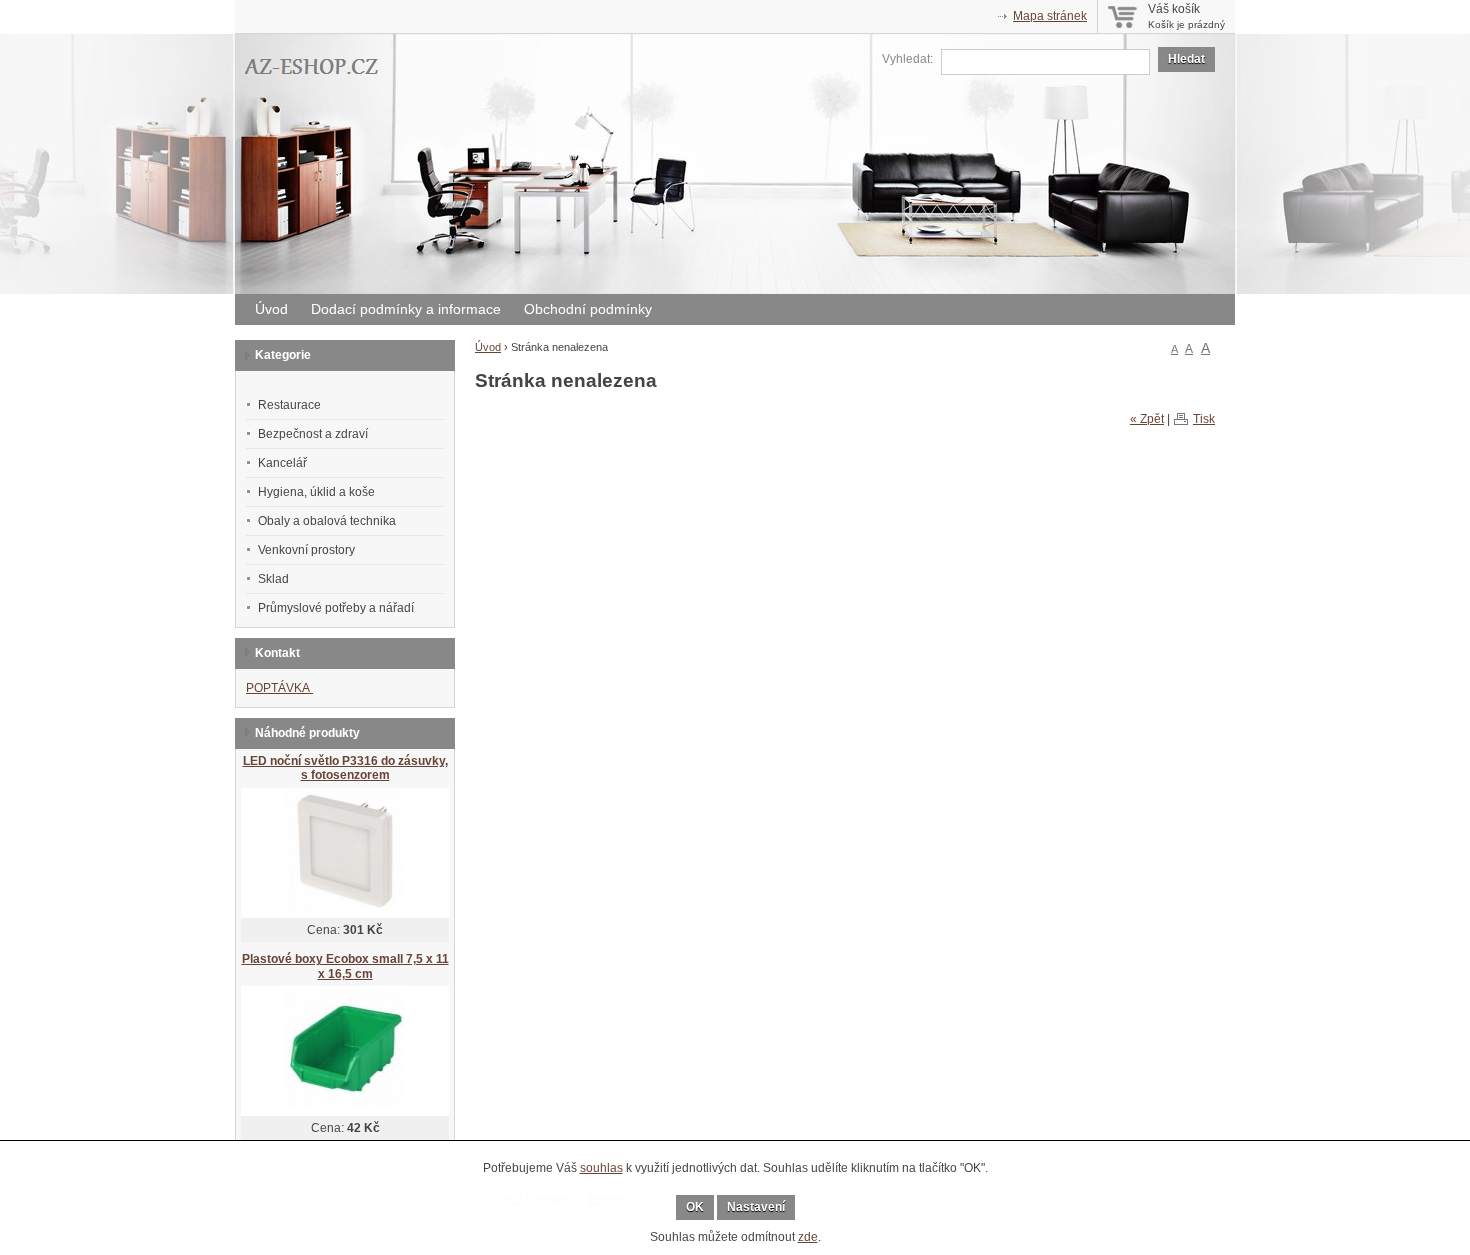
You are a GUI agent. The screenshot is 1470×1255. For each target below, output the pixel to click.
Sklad (273, 579)
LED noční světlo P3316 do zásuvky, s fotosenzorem (345, 768)
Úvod (271, 309)
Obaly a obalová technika (327, 521)
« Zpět (1147, 419)
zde (808, 1237)
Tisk (1204, 419)
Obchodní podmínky (588, 309)
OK (695, 1207)
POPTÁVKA (279, 688)
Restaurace (289, 405)
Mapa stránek (1050, 16)
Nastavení (756, 1207)
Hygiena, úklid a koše (316, 492)
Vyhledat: (907, 59)
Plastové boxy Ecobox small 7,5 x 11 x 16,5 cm (345, 966)
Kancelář (282, 463)
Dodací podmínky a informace (406, 309)
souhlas (601, 1168)
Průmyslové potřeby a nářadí (336, 608)
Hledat (1186, 59)
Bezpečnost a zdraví (313, 434)
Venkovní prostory (306, 550)
